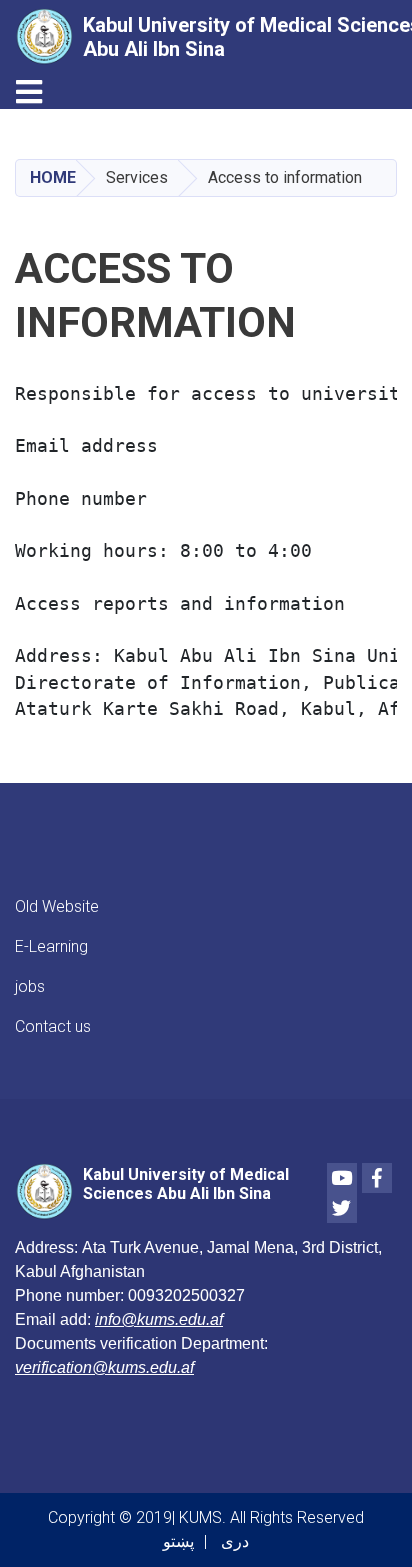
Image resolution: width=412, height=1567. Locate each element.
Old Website (57, 906)
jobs (30, 986)
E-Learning (51, 946)
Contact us (53, 1026)
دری (235, 1541)
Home (53, 177)
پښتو (178, 1541)
